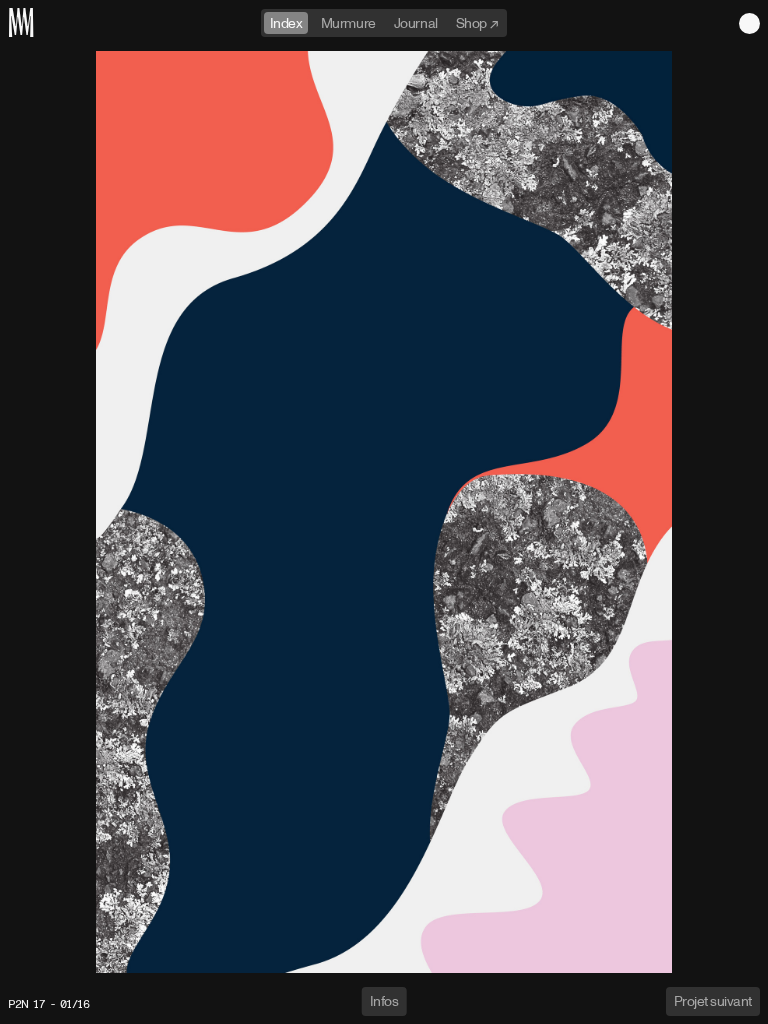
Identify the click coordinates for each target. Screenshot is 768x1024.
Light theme (749, 23)
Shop (473, 22)
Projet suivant (713, 1000)
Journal (416, 22)
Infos (384, 1000)
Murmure (348, 22)
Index (286, 22)
